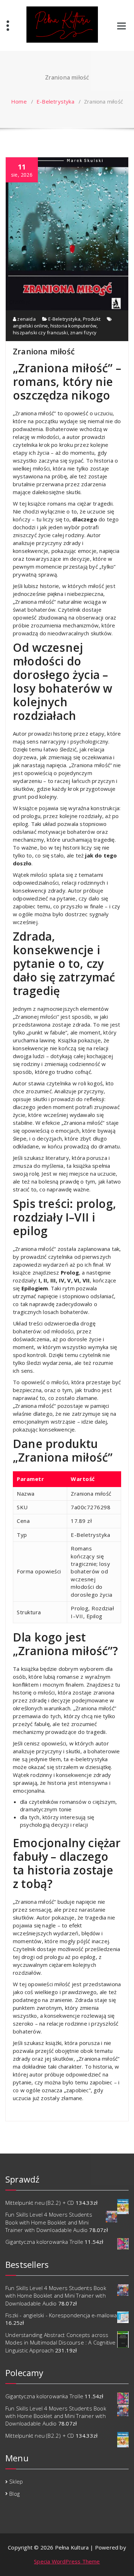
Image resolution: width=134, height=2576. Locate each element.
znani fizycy (83, 333)
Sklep (16, 2481)
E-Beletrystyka (55, 101)
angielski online (30, 326)
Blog (14, 2494)
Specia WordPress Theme (67, 2561)
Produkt (92, 319)
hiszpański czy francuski (40, 333)
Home (19, 101)
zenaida (26, 319)
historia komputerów (74, 326)
